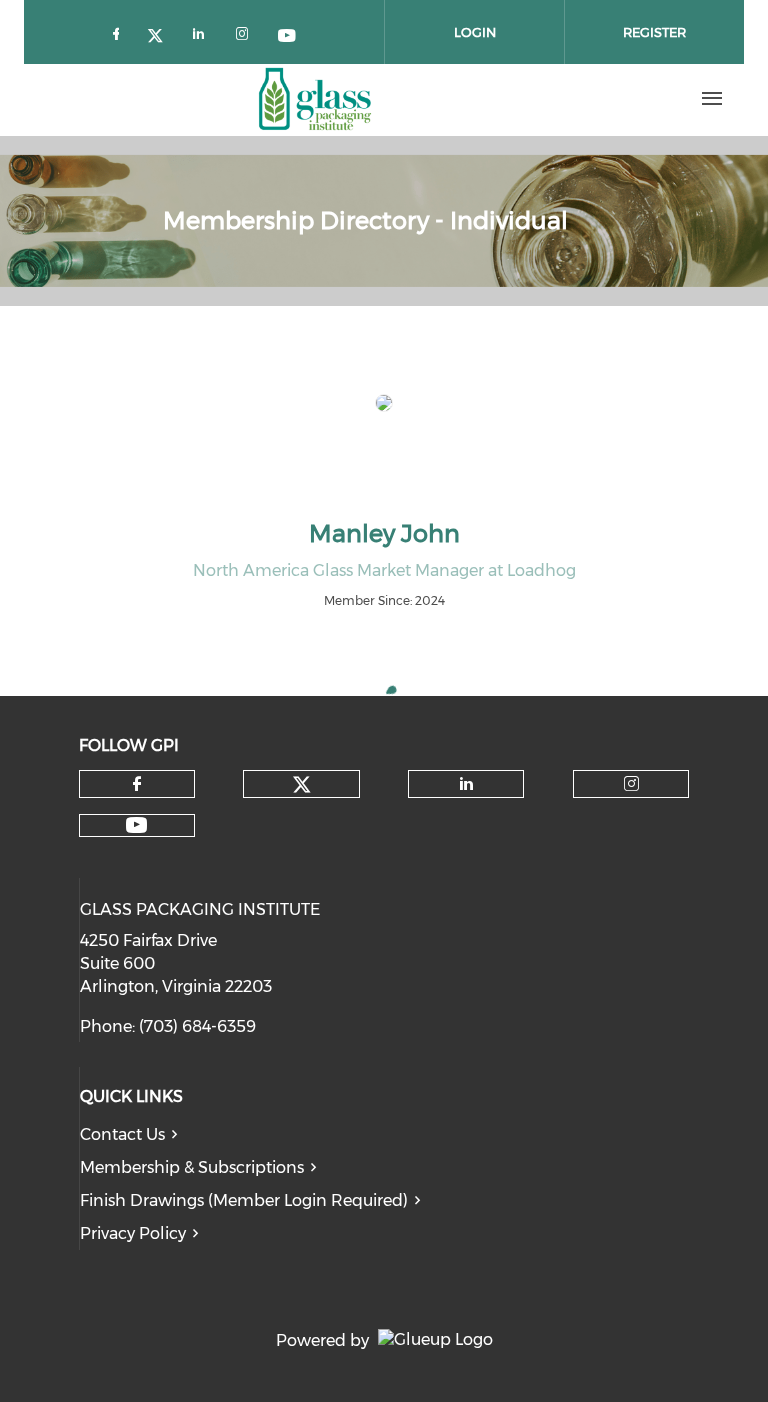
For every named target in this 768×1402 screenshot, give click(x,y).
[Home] (315, 99)
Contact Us (122, 1134)
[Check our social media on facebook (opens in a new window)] (120, 33)
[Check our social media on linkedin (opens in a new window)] (204, 33)
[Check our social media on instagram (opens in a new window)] (246, 33)
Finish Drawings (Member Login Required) (244, 1200)
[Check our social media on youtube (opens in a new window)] (288, 33)
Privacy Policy (133, 1233)
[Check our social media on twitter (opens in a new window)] (162, 33)
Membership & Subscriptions (192, 1167)
